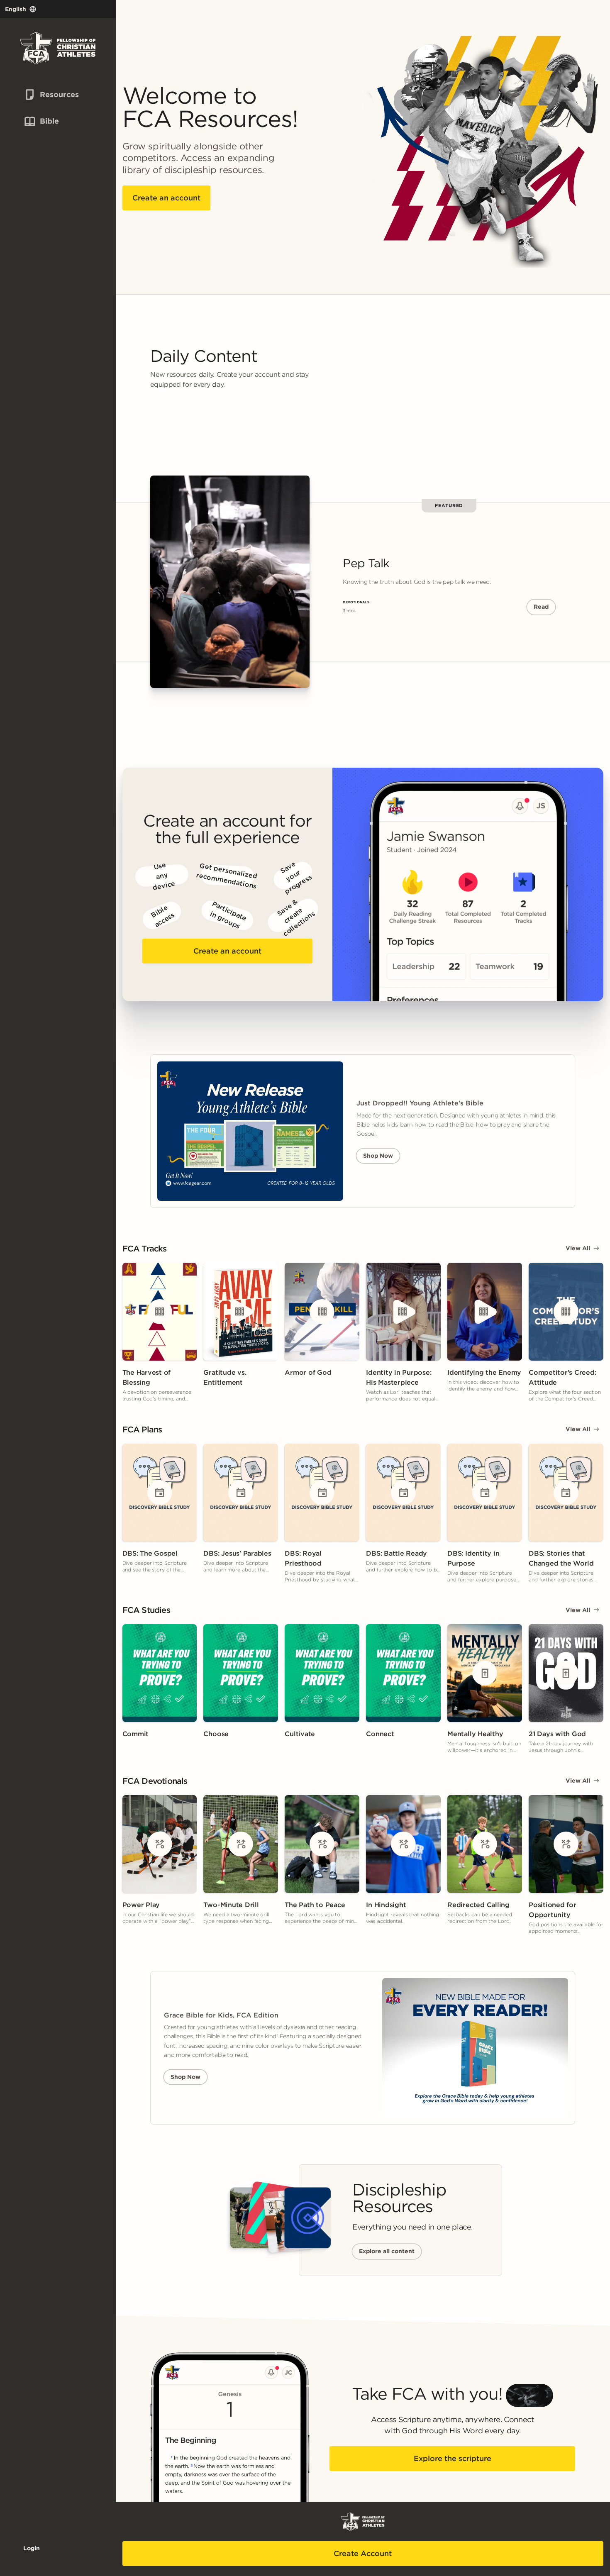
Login (32, 2548)
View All (578, 1248)
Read (541, 607)
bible (40, 121)
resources (45, 94)
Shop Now (378, 1156)
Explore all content (387, 2251)
